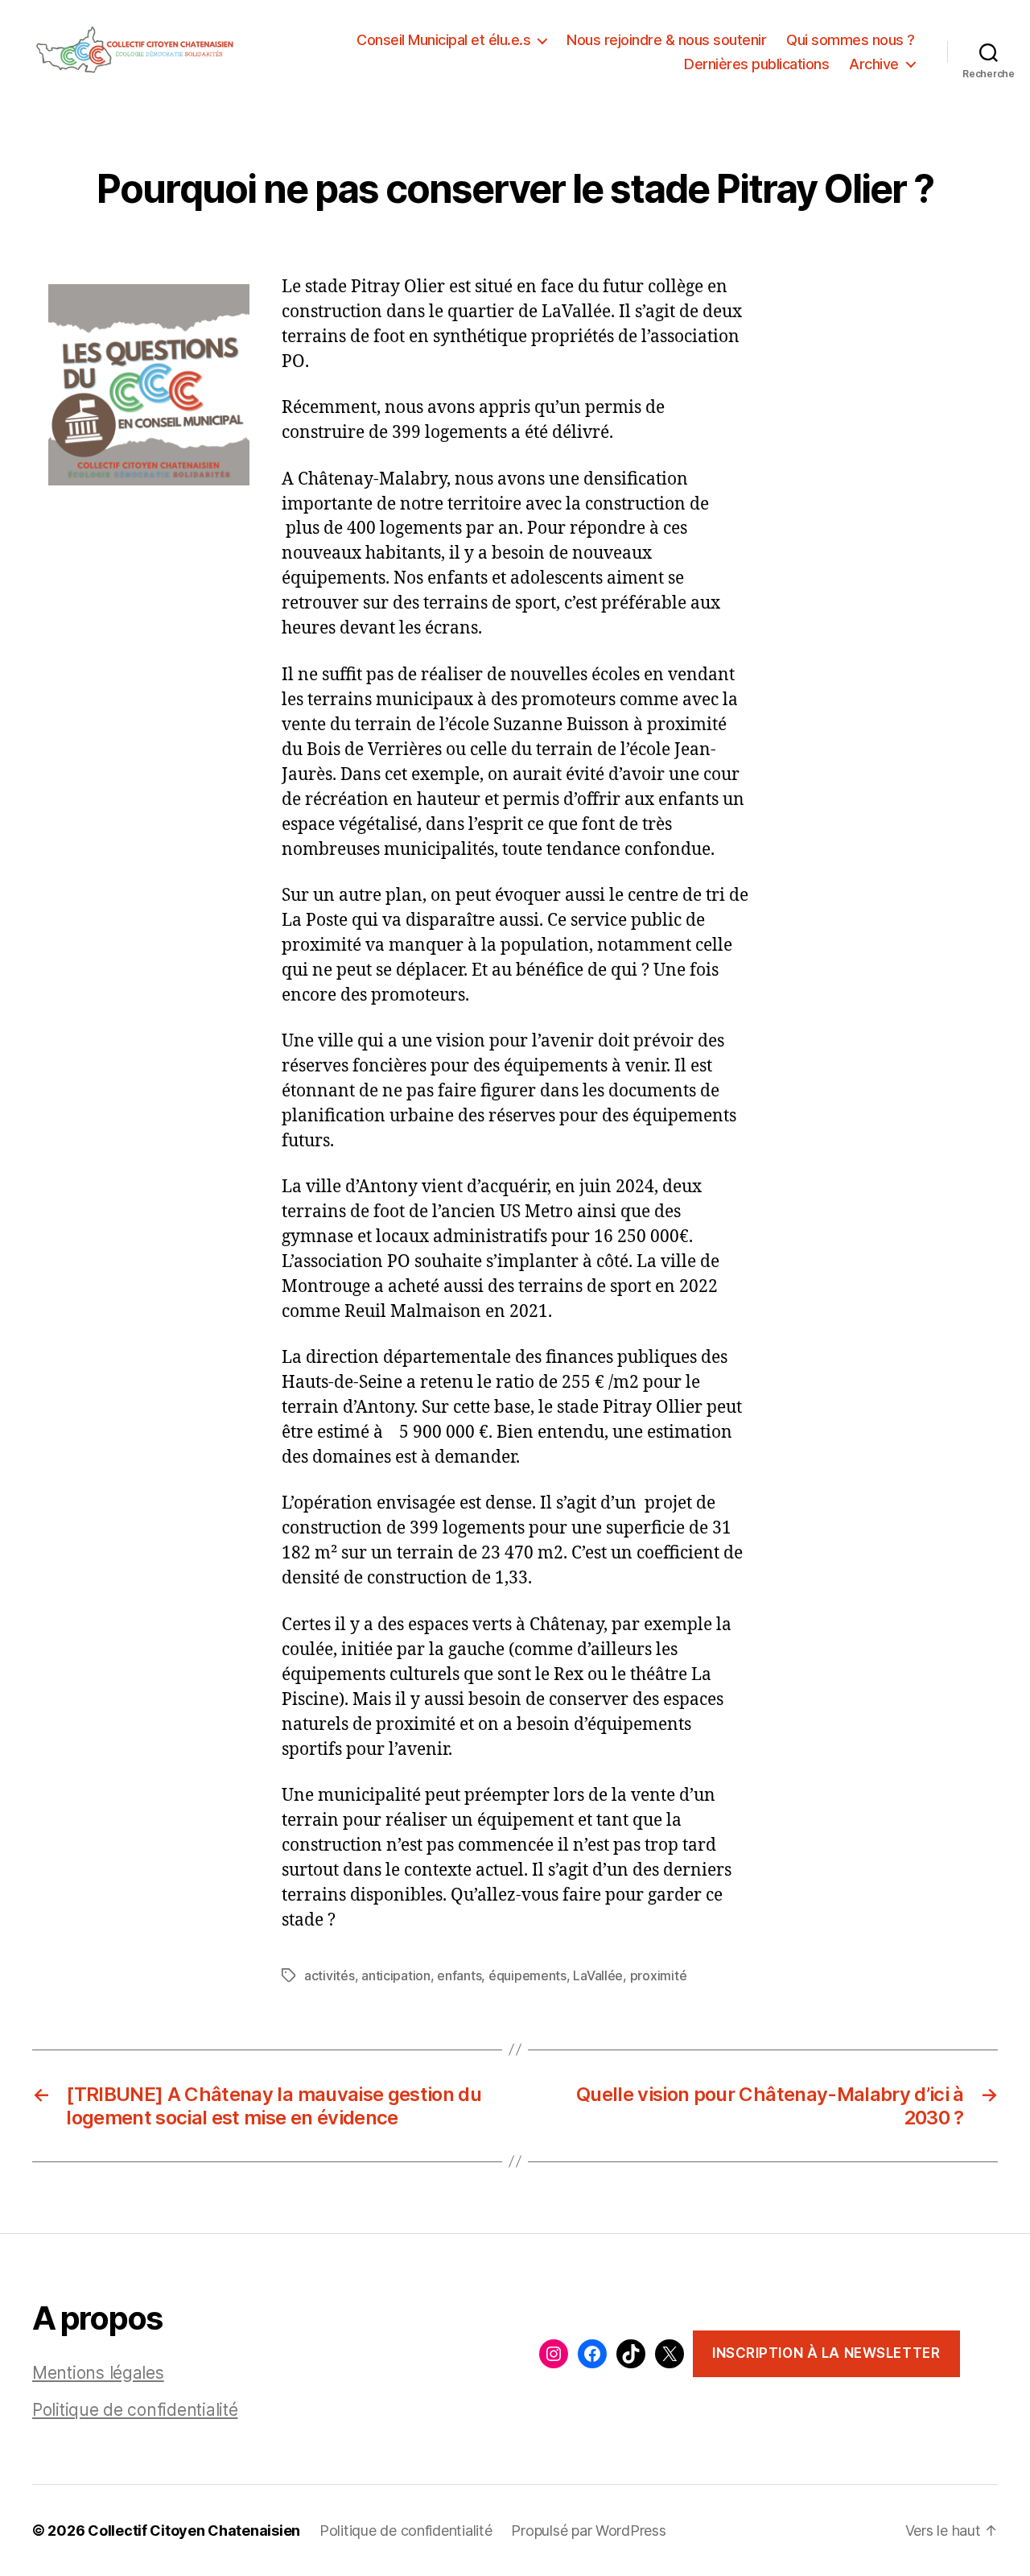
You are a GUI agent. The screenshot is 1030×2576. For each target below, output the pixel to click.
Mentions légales (98, 2373)
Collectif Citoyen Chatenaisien (194, 2531)
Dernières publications (756, 64)
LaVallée (598, 1975)
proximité (659, 1975)
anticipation (396, 1975)
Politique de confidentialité (135, 2410)
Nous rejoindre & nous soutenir (666, 40)
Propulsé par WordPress (588, 2531)
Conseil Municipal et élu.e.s (443, 40)
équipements (527, 1975)
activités (330, 1975)
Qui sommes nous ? (851, 40)
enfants (459, 1975)
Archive (874, 64)
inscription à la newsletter (826, 2353)
